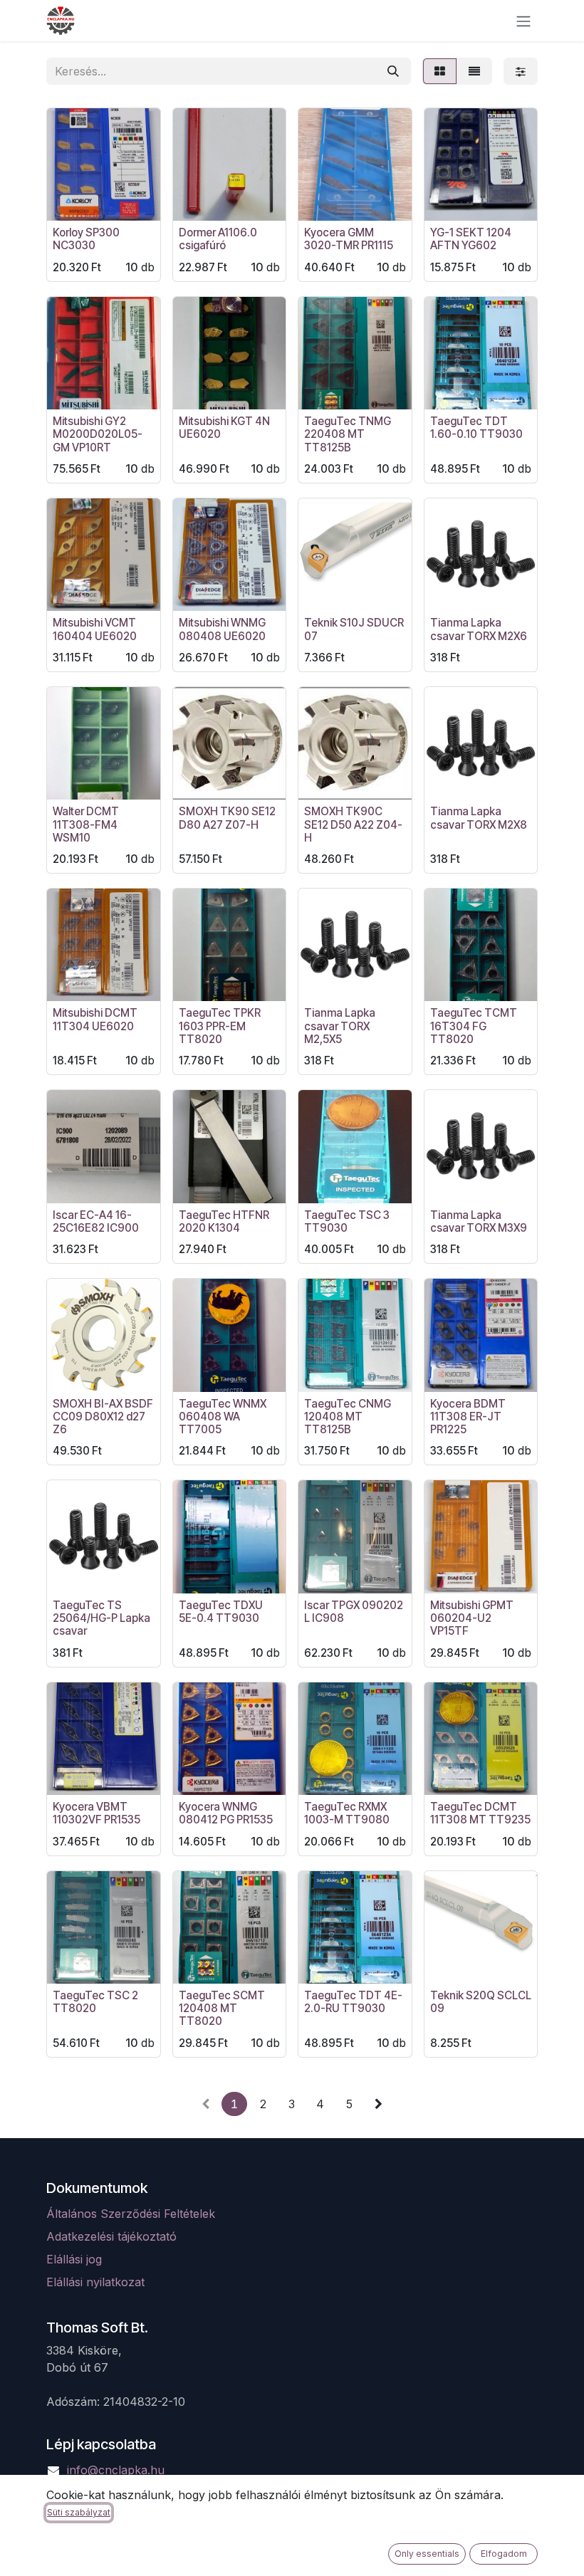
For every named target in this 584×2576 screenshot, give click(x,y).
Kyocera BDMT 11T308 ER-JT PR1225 (468, 1417)
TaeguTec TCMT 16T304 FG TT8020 (474, 1026)
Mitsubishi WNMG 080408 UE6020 (222, 629)
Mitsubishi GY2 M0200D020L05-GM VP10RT (98, 434)
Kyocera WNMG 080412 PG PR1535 (226, 1813)
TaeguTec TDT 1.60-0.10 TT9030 (476, 428)
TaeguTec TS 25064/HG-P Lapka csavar (101, 1618)
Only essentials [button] (427, 2554)
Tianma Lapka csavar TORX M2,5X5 (340, 1026)
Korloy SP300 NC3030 (86, 239)
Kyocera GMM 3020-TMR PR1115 (349, 239)
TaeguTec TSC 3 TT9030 (347, 1221)
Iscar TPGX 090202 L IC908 (354, 1612)
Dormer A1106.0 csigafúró (218, 239)
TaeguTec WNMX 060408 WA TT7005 (223, 1417)
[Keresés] (393, 71)
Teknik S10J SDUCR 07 (354, 629)
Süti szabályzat (79, 2512)
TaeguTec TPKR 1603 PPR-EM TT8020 (220, 1026)
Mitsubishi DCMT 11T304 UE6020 (95, 1019)
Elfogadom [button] (504, 2554)
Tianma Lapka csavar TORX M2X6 (479, 629)
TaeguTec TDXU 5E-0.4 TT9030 (221, 1612)
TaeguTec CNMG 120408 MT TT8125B (348, 1417)
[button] (69, 201)
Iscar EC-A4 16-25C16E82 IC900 (96, 1221)
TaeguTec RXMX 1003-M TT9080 (347, 1813)
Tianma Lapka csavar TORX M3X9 (479, 1221)
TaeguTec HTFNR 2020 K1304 (224, 1221)
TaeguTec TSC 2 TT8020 (95, 2002)
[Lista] (474, 71)
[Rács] (440, 71)
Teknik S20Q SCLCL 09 (481, 2002)
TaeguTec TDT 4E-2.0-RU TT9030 (353, 2002)
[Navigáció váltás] (523, 21)
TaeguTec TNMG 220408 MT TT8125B (348, 434)
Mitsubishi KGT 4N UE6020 (224, 428)
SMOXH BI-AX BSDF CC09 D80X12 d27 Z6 (103, 1417)
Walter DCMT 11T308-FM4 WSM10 (86, 824)
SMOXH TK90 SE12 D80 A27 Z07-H (227, 818)
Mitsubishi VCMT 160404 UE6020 (95, 629)
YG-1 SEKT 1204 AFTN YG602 (471, 239)
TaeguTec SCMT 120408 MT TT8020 (222, 2008)
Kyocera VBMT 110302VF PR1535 (97, 1813)
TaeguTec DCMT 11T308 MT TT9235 (480, 1813)
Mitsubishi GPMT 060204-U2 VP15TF (472, 1618)
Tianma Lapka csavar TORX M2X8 (479, 818)
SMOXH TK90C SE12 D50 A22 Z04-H (353, 824)
